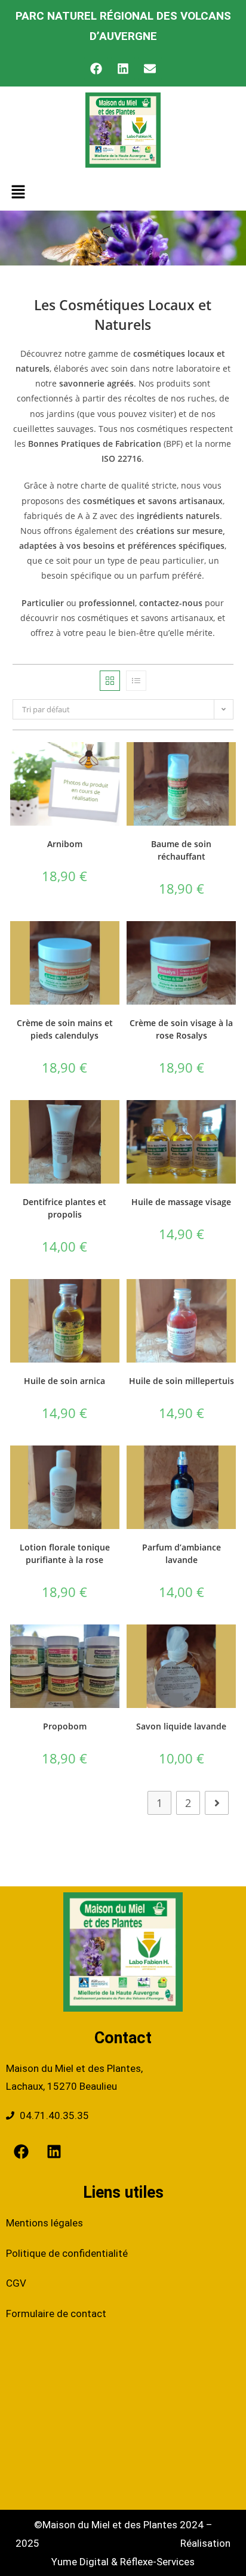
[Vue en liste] (136, 681)
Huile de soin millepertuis (182, 1381)
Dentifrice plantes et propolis (64, 1208)
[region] (123, 2467)
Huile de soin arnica (64, 1381)
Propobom (65, 1726)
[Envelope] (150, 69)
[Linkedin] (123, 69)
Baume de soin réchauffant (181, 850)
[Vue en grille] (110, 681)
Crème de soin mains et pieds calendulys (65, 1029)
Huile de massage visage (181, 1202)
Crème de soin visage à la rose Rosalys (181, 1029)
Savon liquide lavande (181, 1726)
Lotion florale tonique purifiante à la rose (65, 1553)
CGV (16, 2283)
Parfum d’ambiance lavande (182, 1553)
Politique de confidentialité (67, 2253)
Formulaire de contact (56, 2314)
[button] (18, 192)
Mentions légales (44, 2223)
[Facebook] (96, 69)
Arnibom (65, 844)
